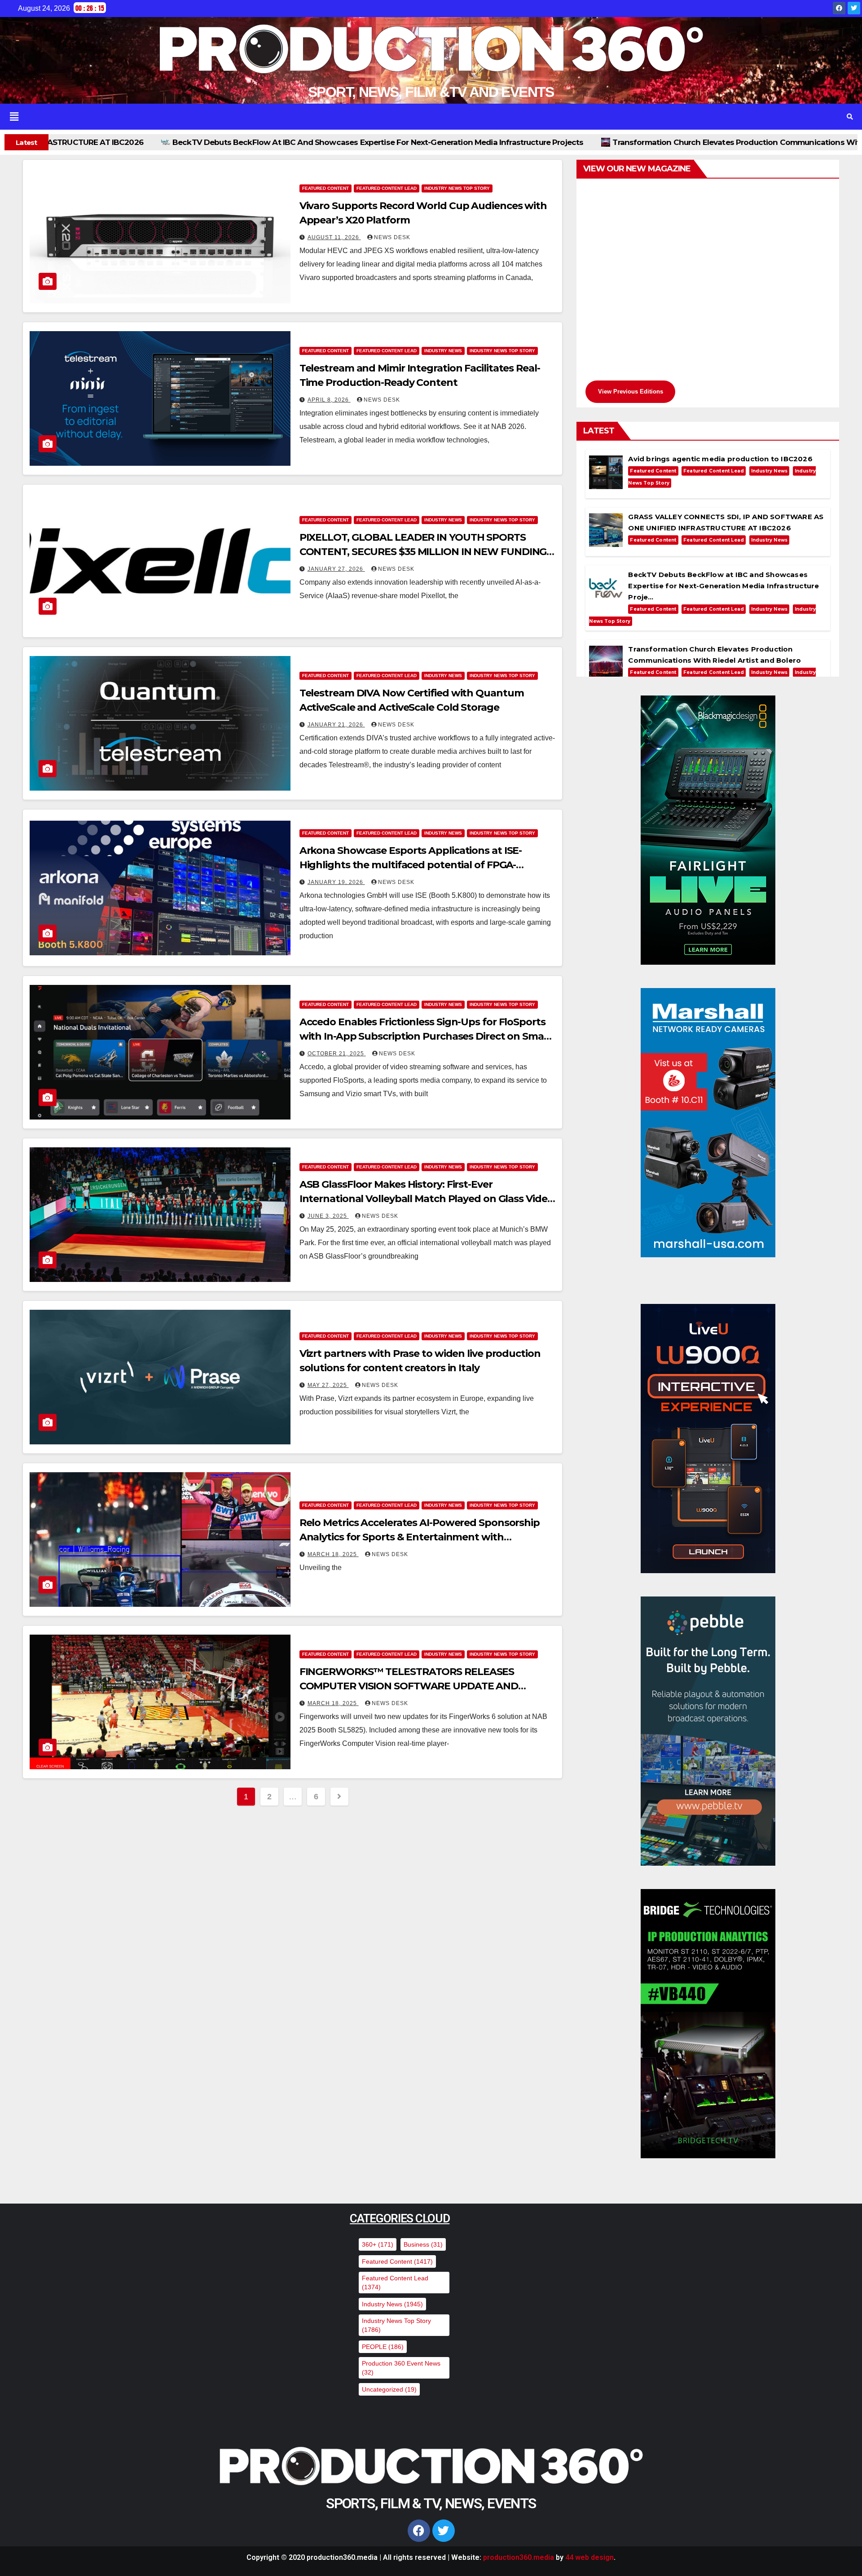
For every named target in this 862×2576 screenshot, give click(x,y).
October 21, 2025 (337, 1054)
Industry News (443, 351)
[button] (414, 117)
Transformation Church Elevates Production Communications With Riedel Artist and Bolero (463, 142)
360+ (378, 2244)
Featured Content (325, 188)
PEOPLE (383, 2347)
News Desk (392, 237)
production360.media (519, 2557)
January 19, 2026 (336, 882)
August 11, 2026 (334, 237)
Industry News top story (457, 188)
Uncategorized (389, 2389)
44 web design (589, 2557)
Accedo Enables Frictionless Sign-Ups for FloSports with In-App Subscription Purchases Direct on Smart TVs (426, 1036)
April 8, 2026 (329, 400)
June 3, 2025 (328, 1216)
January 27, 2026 (336, 569)
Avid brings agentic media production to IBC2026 (758, 142)
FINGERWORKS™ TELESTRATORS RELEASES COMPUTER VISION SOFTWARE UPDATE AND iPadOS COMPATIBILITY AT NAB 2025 (409, 1686)
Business (423, 2244)
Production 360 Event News (401, 2368)
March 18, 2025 (333, 1554)
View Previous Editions (631, 391)
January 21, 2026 (336, 725)
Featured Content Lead (387, 188)
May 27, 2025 (328, 1385)
